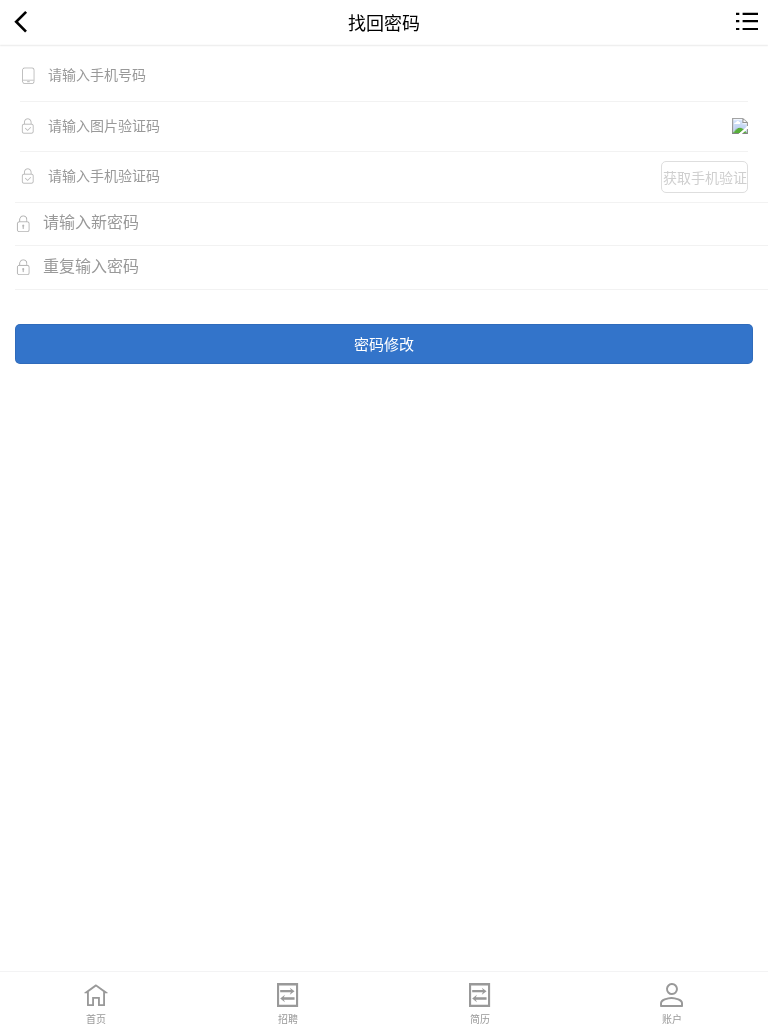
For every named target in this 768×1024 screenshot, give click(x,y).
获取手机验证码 (705, 180)
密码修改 (384, 343)
